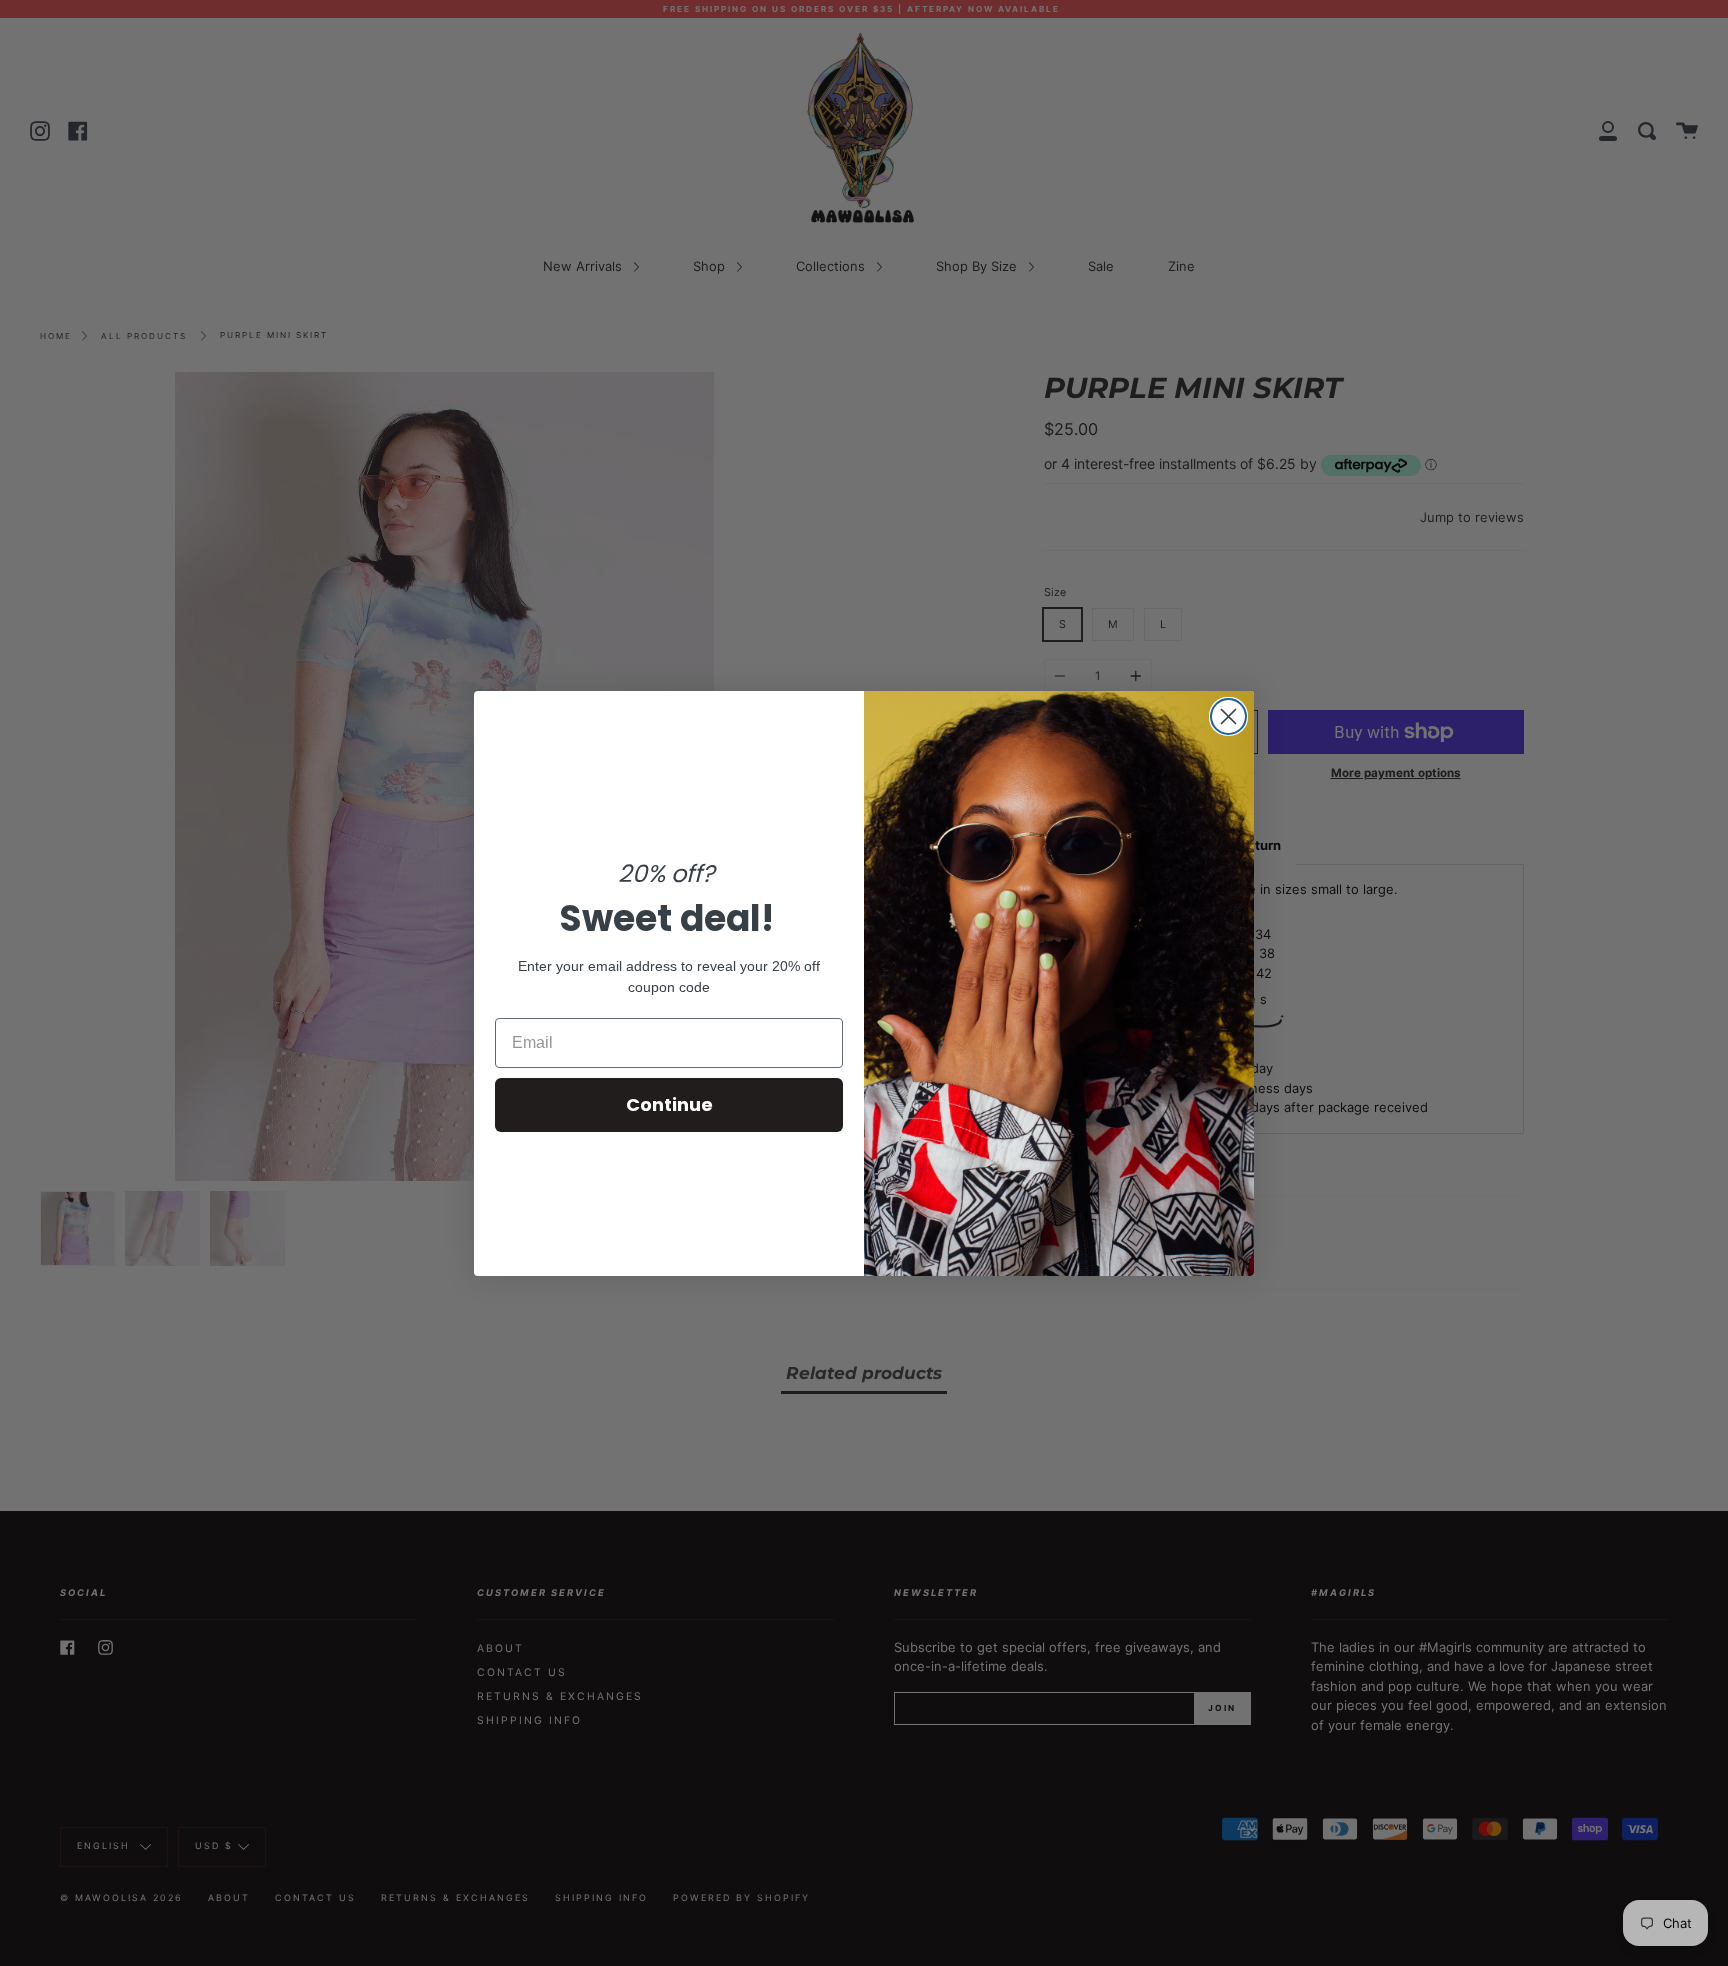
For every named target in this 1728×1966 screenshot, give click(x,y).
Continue (669, 1104)
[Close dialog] (1228, 716)
